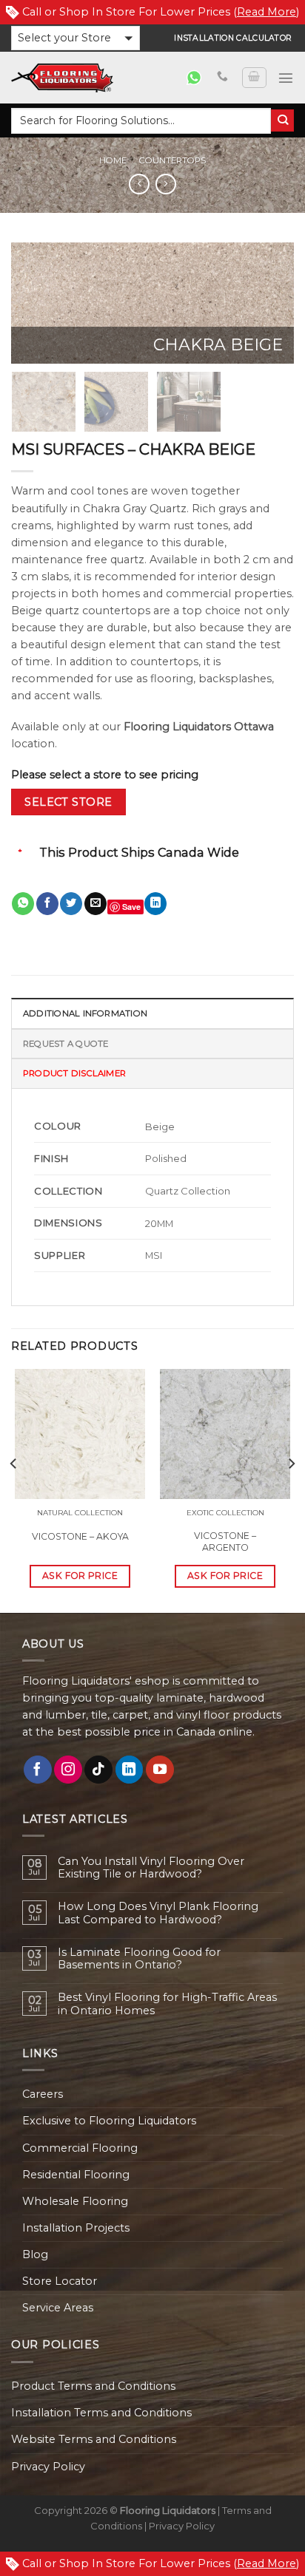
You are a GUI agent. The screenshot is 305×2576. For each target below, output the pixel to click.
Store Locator (60, 2281)
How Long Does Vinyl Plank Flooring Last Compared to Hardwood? (158, 1913)
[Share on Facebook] (47, 904)
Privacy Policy (48, 2467)
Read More (267, 12)
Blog (35, 2254)
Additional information (85, 1013)
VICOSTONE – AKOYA (80, 1536)
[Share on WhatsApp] (23, 904)
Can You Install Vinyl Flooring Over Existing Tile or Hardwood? (151, 1868)
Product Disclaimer (74, 1073)
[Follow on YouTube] (160, 1770)
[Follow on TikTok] (98, 1770)
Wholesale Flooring (75, 2201)
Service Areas (58, 2308)
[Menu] (286, 78)
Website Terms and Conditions (94, 2439)
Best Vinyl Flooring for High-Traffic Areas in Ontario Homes (167, 2004)
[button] (76, 38)
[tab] (152, 1013)
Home (113, 160)
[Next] (269, 304)
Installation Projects (76, 2228)
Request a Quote (66, 1044)
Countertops (172, 160)
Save (131, 907)
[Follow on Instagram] (68, 1770)
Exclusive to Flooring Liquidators (109, 2121)
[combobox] (141, 121)
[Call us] (222, 77)
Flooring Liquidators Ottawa (199, 727)
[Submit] (282, 121)
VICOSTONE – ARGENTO (225, 1542)
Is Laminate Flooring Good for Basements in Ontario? (139, 1959)
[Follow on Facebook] (38, 1770)
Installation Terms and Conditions (101, 2413)
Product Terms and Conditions (93, 2386)
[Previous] (36, 304)
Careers (43, 2094)
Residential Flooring (76, 2175)
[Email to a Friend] (95, 904)
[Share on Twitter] (71, 904)
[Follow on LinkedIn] (130, 1770)
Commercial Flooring (80, 2148)
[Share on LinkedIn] (155, 904)
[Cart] (254, 78)
